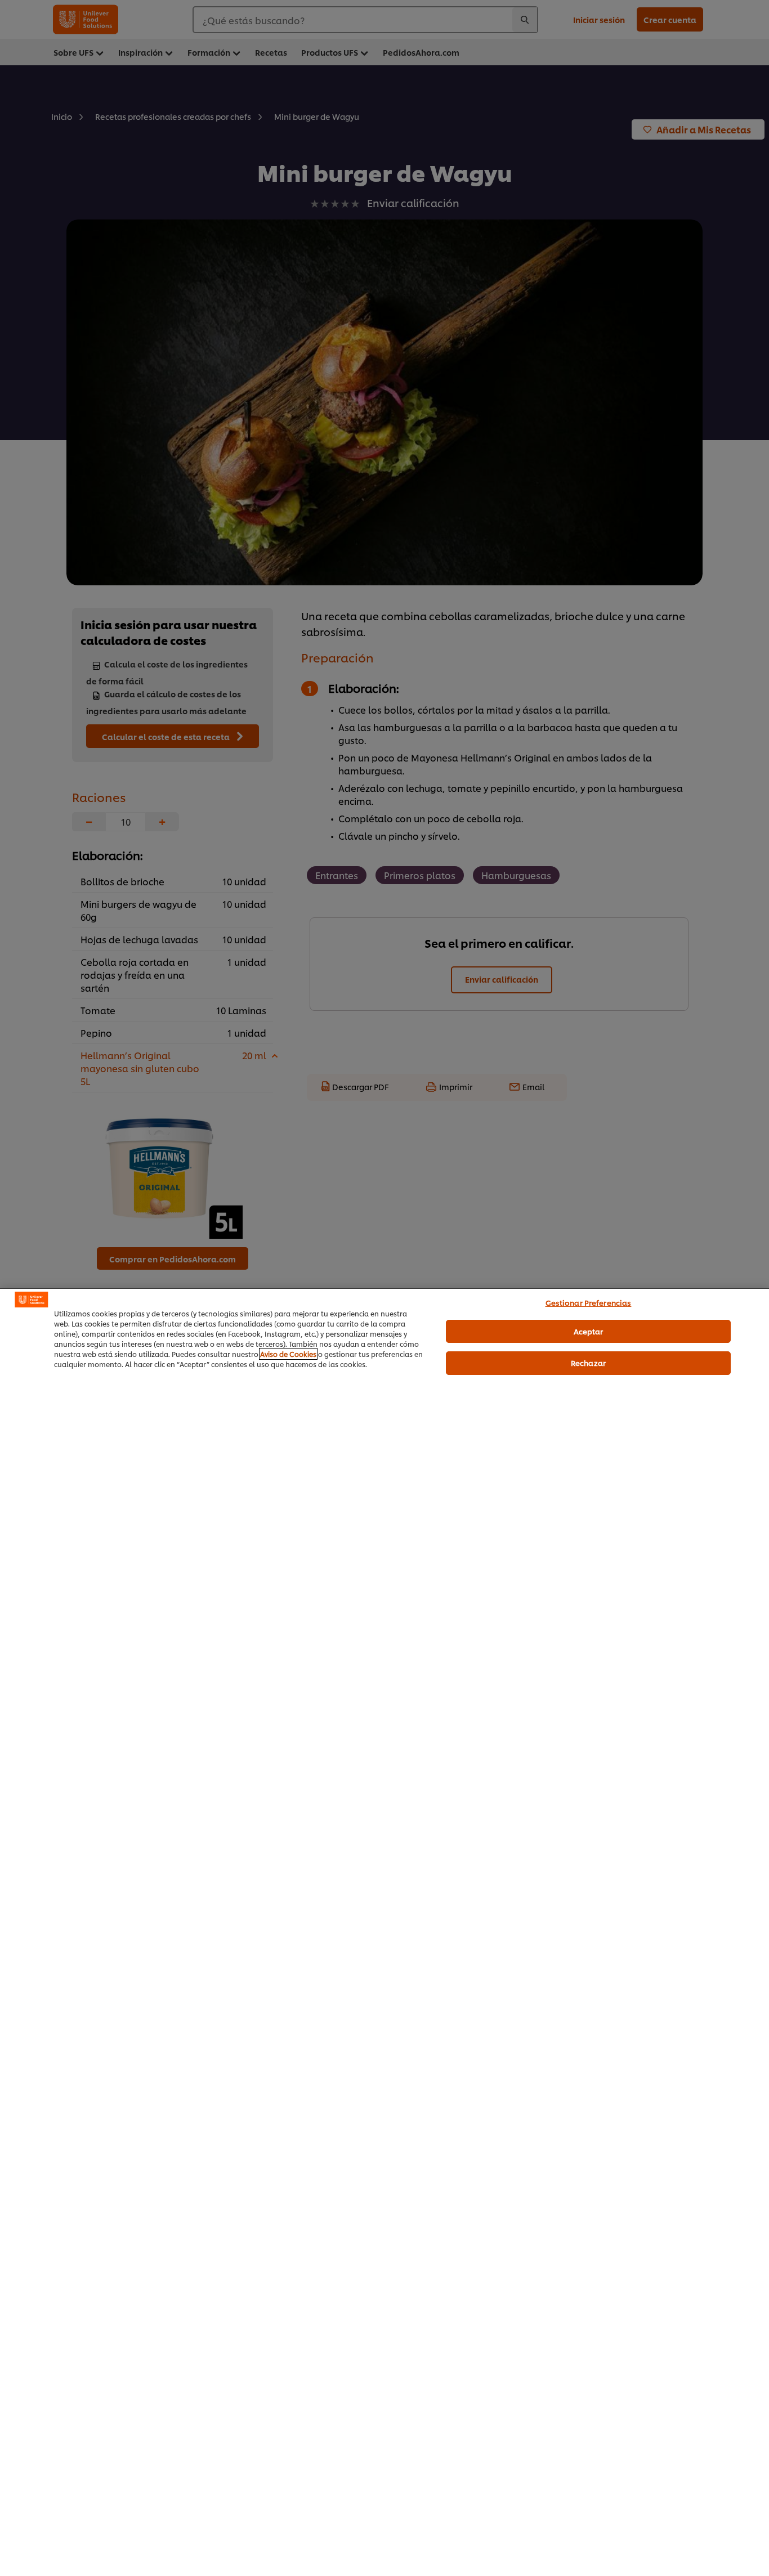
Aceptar (589, 1330)
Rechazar (588, 1363)
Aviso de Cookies (288, 1354)
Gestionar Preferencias (589, 1302)
